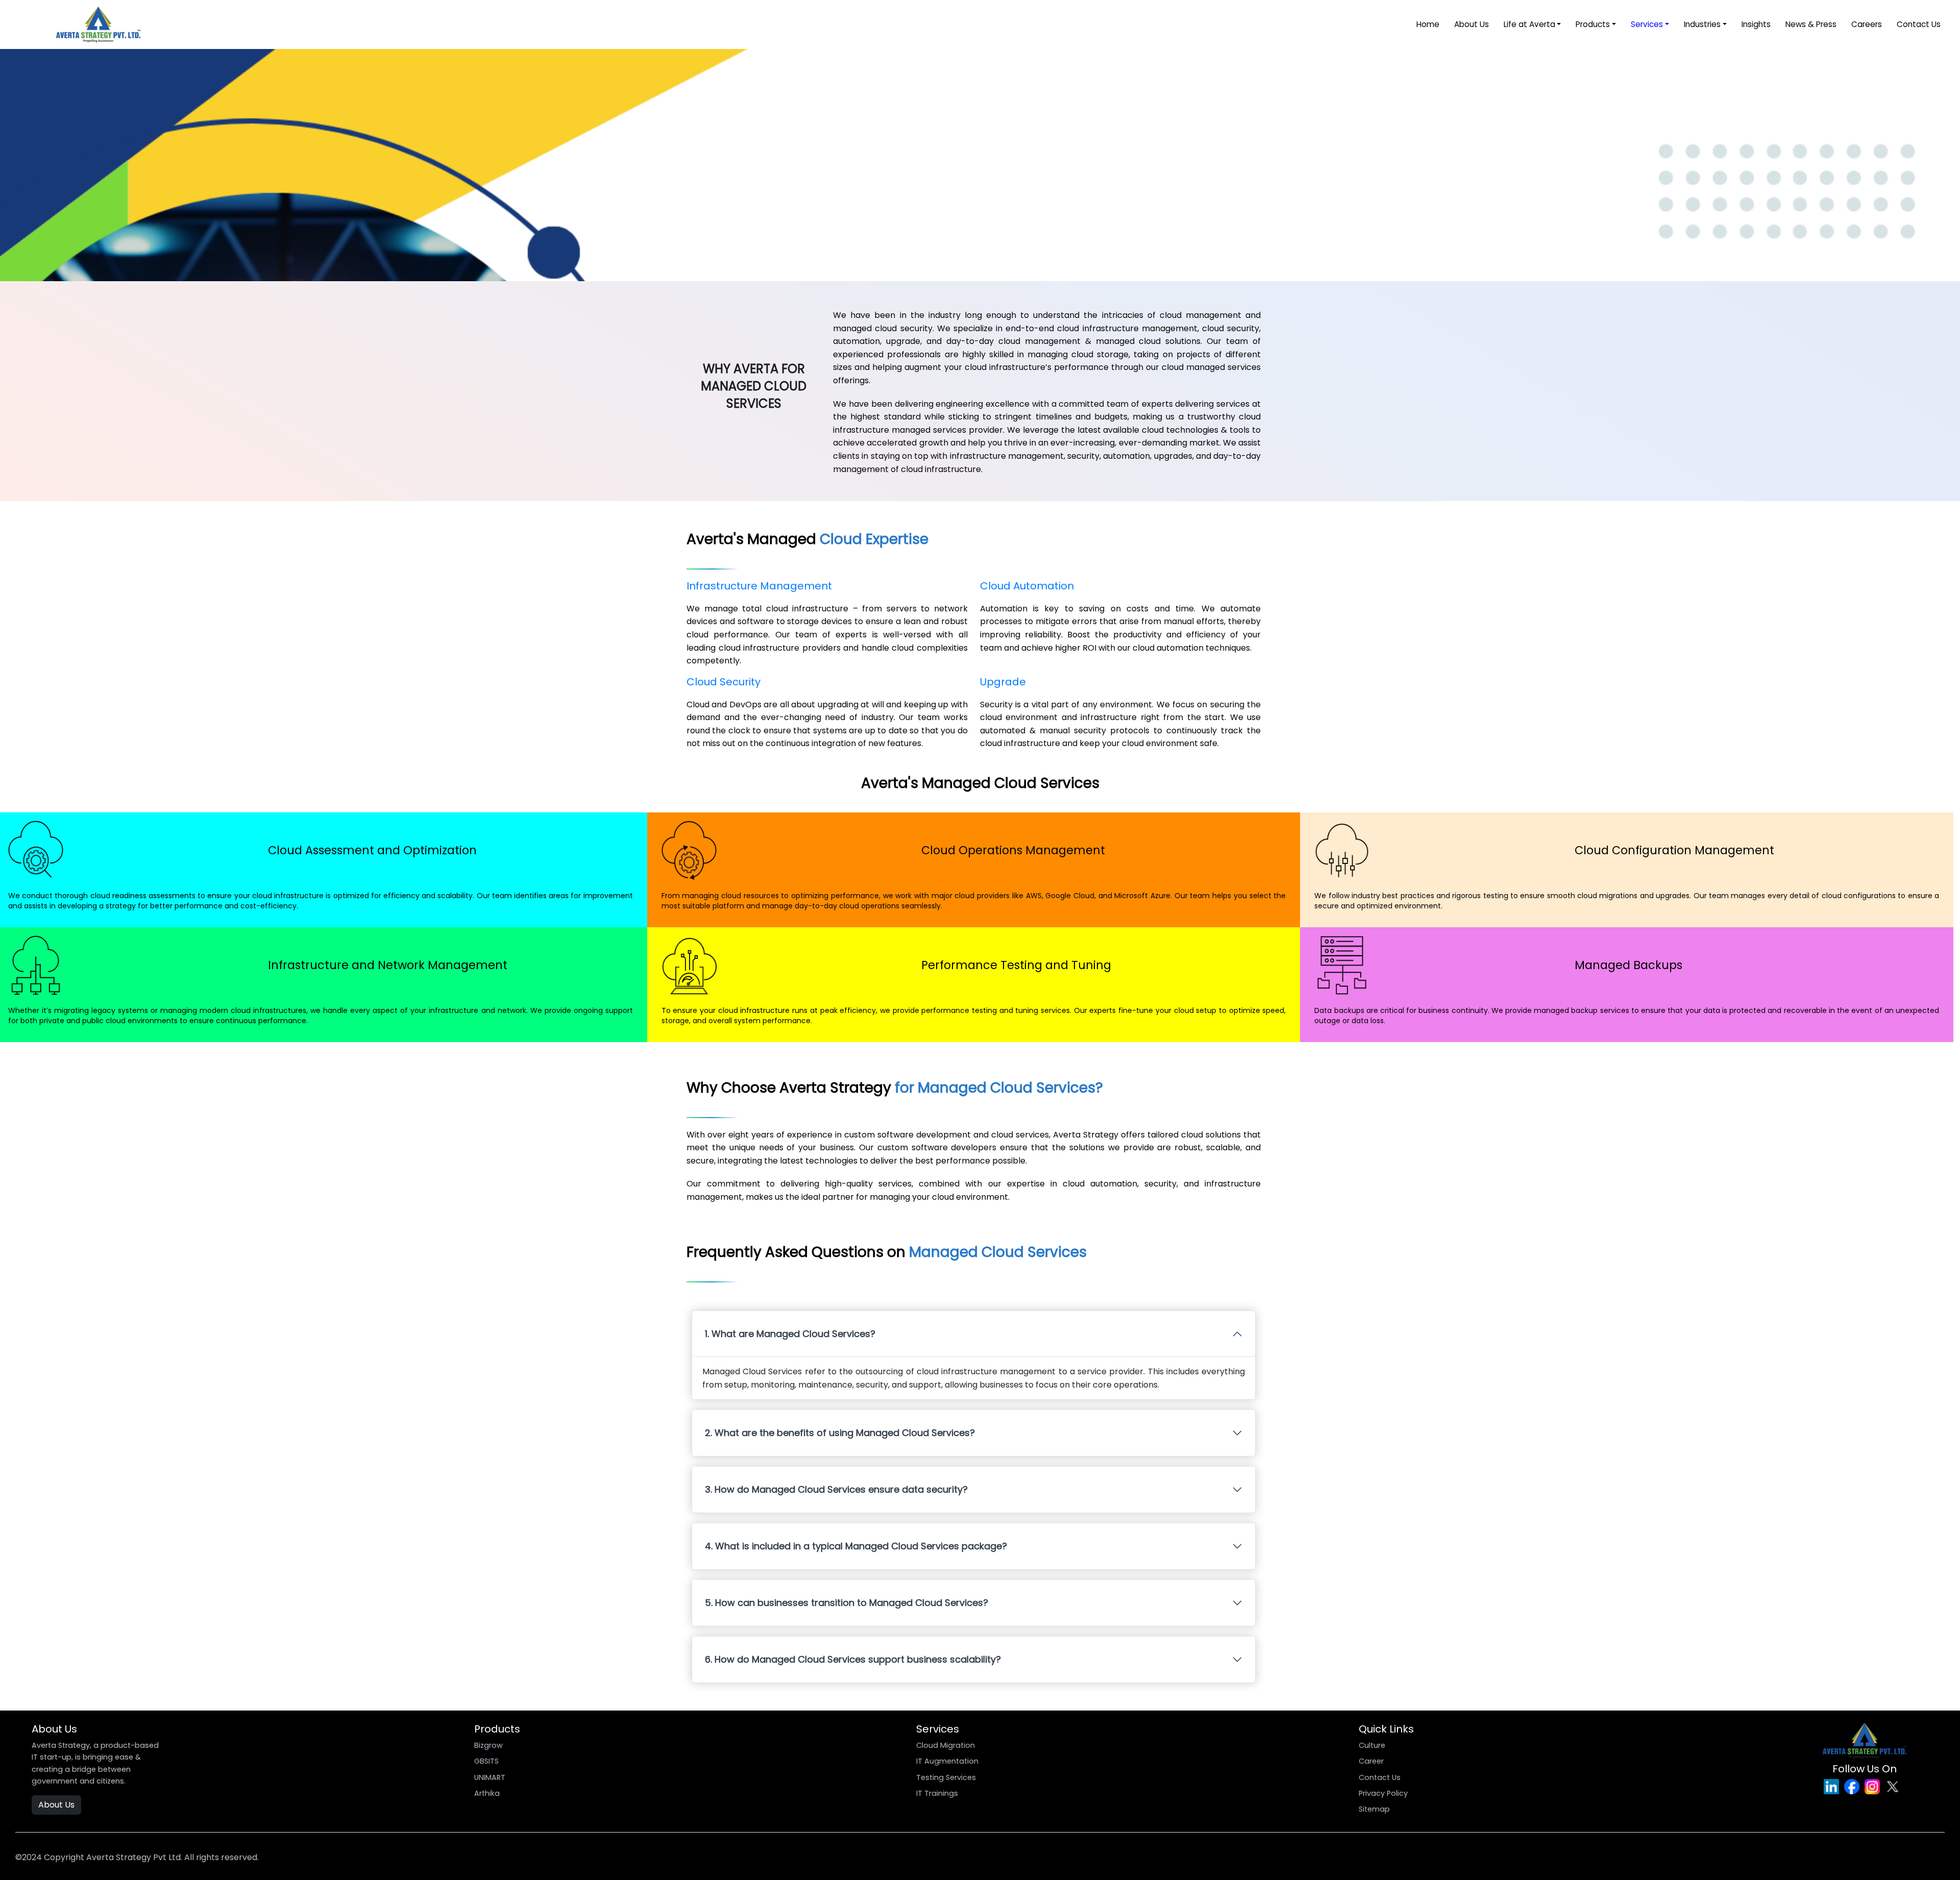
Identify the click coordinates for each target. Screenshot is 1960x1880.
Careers (1867, 24)
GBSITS (486, 1761)
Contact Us (1919, 24)
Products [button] (1593, 24)
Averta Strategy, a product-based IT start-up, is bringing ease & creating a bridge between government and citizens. (95, 1763)
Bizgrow (488, 1745)
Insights (1756, 24)
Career (1371, 1761)
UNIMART (490, 1777)
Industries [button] (1702, 24)
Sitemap (1374, 1809)
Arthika (487, 1793)
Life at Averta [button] (1529, 24)
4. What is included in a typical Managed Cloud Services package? (856, 1546)
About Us (1472, 24)
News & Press (1811, 24)
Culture (1372, 1745)
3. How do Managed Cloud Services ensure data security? (836, 1489)
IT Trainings (937, 1793)
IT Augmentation (947, 1761)
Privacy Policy (1383, 1793)
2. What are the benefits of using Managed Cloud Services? (840, 1433)
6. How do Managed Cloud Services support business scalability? (853, 1659)
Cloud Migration (946, 1745)
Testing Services (946, 1777)
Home (1428, 24)
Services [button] (1647, 24)
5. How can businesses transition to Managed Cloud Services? (847, 1603)
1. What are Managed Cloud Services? (790, 1334)
